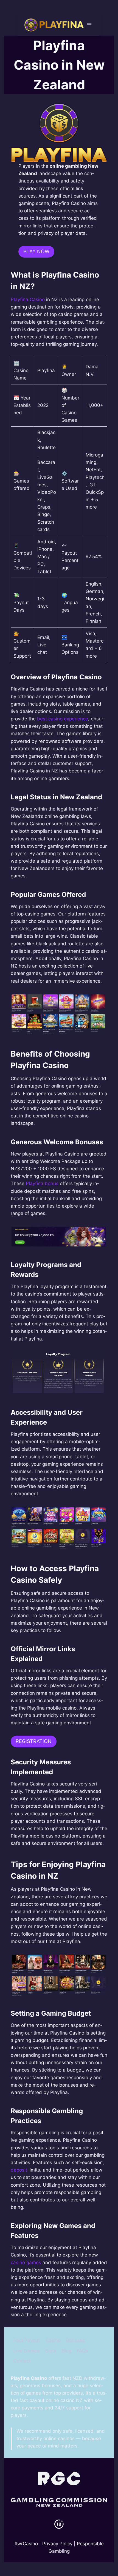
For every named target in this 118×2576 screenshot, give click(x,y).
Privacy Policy (57, 2544)
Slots (51, 2351)
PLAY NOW (36, 251)
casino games (26, 2263)
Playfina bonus (42, 1183)
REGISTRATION (34, 1741)
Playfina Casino (28, 299)
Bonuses (76, 2340)
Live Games (26, 2351)
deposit (19, 2170)
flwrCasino (26, 2544)
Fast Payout (27, 2340)
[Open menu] (89, 25)
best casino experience (63, 719)
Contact (22, 2361)
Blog (67, 2351)
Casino (53, 2340)
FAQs (82, 2351)
